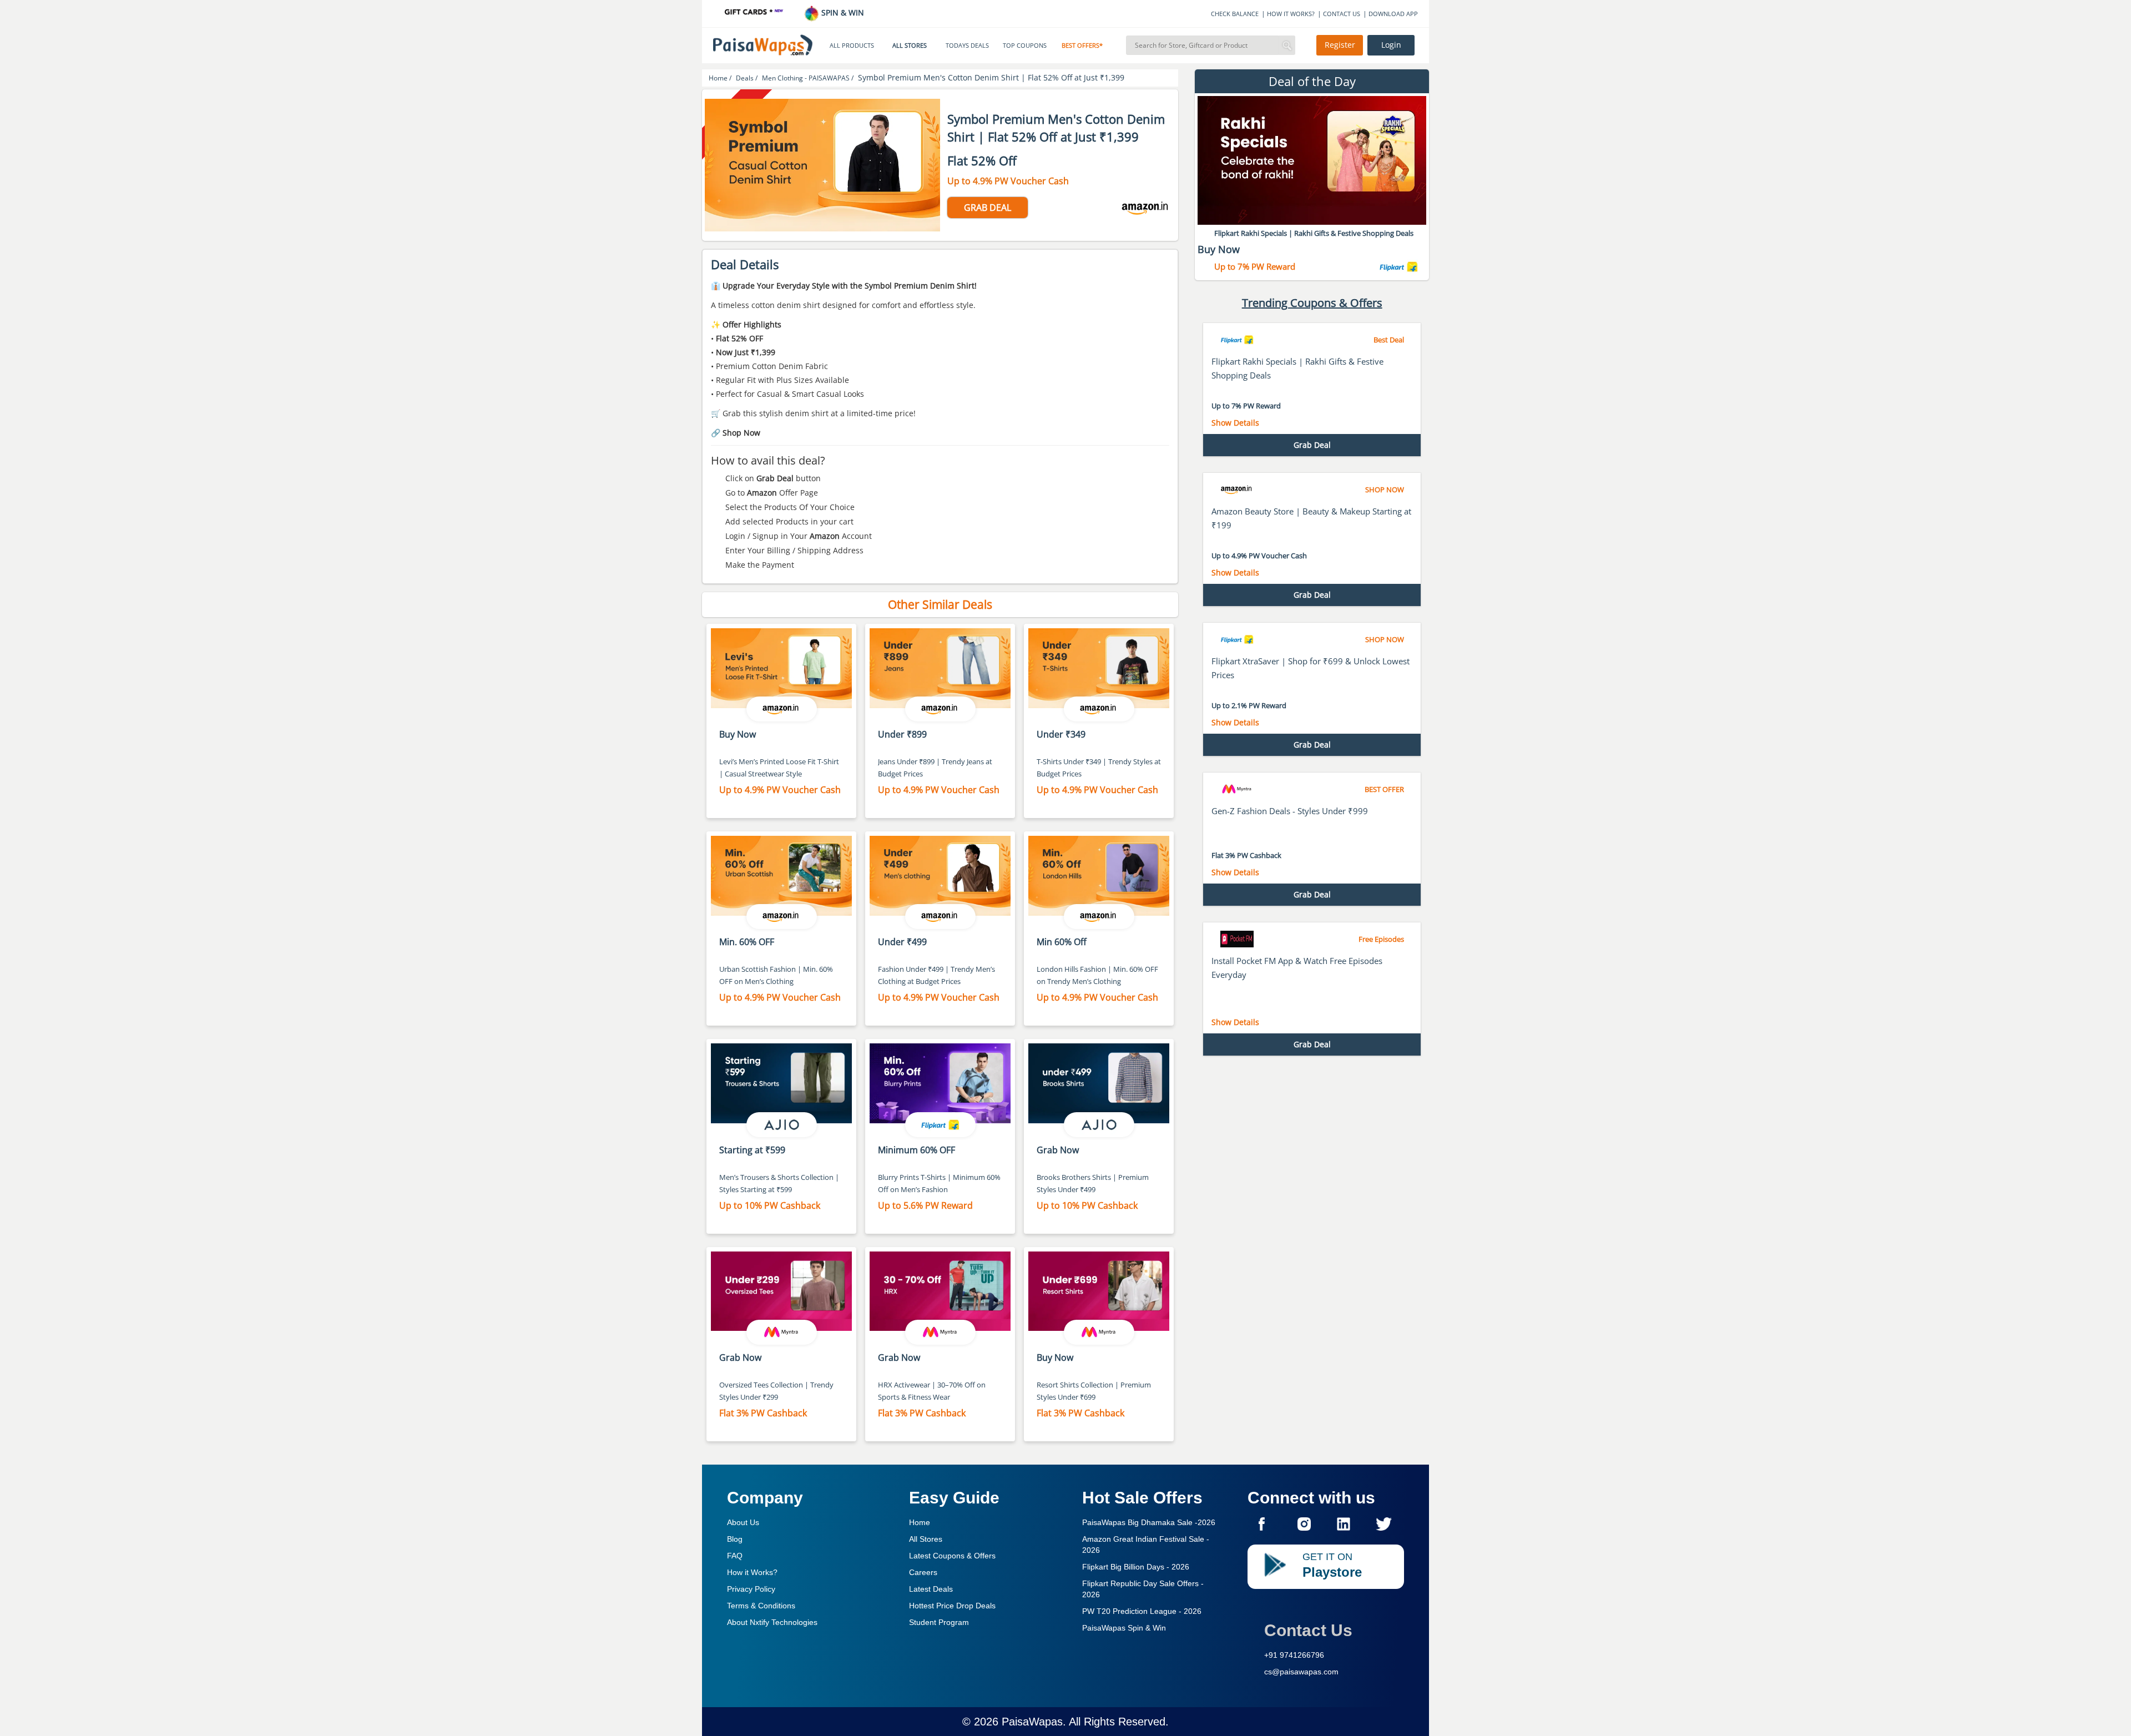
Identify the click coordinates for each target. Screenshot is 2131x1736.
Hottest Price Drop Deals (952, 1606)
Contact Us (1308, 1630)
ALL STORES (910, 46)
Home (920, 1522)
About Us (743, 1522)
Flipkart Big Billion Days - (1136, 1567)
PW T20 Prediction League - (1142, 1611)
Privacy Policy (751, 1589)
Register (1340, 45)
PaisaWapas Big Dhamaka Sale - (1149, 1522)
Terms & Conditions (761, 1606)
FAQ (735, 1556)
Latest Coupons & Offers (952, 1556)
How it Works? (752, 1572)
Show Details (1235, 423)
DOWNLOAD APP (1393, 14)
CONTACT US (1342, 14)
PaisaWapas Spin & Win (1124, 1628)
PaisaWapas (1032, 1722)
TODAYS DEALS (967, 46)
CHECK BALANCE (1235, 14)
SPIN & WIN (842, 12)
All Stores (926, 1539)
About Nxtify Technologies (772, 1622)
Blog (735, 1539)
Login (1391, 45)
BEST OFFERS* (1082, 46)
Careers (923, 1572)
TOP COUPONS (1025, 46)
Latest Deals (931, 1589)
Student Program (939, 1622)
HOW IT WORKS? (1291, 14)
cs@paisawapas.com (1301, 1672)
